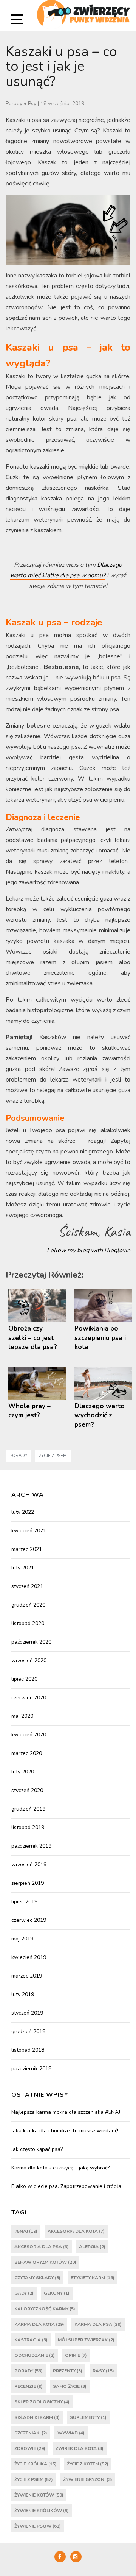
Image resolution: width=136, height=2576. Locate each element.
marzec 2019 (27, 1976)
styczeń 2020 (27, 1790)
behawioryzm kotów (45, 2262)
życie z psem (53, 1456)
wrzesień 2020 (29, 1660)
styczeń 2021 (27, 1586)
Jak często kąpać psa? (37, 2149)
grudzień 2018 (28, 2031)
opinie (76, 2355)
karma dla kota (39, 2324)
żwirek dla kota (80, 2448)
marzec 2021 (27, 1549)
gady (24, 2293)
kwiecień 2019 (29, 1957)
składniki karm (37, 2417)
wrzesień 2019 (29, 1865)
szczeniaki (31, 2433)
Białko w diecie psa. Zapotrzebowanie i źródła (66, 2186)
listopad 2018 (28, 2050)
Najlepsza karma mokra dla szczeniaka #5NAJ (66, 2112)
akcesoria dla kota (76, 2231)
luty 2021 (23, 1568)
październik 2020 (31, 1642)
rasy (103, 2371)
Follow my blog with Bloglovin (89, 1250)
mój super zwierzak (86, 2340)
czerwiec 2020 (29, 1698)
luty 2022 (23, 1512)
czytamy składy (37, 2278)
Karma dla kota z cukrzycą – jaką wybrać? (60, 2168)
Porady (14, 104)
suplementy (88, 2417)
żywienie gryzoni (88, 2479)
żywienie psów (38, 2526)
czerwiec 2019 (29, 1920)
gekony (57, 2293)
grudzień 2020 (28, 1605)
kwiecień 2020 (29, 1735)
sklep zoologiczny (42, 2402)
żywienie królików (42, 2511)
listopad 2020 (28, 1623)
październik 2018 (31, 2069)
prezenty (68, 2371)
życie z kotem (88, 2464)
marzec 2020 (27, 1753)
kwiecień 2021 (29, 1531)
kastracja (31, 2340)
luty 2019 (23, 1994)
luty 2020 (23, 1772)
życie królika (36, 2464)
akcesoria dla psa (42, 2247)
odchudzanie (35, 2355)
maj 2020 (22, 1716)
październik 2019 (31, 1846)
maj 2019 (22, 1939)
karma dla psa (98, 2324)
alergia (92, 2247)
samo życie (70, 2386)
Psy (32, 104)
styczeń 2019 (27, 2013)
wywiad (71, 2433)
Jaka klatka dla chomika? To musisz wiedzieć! (65, 2131)
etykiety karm (93, 2278)
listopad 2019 (28, 1827)
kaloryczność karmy (45, 2309)
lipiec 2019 (24, 1902)
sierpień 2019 (28, 1883)
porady (19, 1456)
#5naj (26, 2231)
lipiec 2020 (24, 1679)
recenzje (29, 2386)
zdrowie (30, 2448)
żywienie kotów (39, 2495)
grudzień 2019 (28, 1809)
